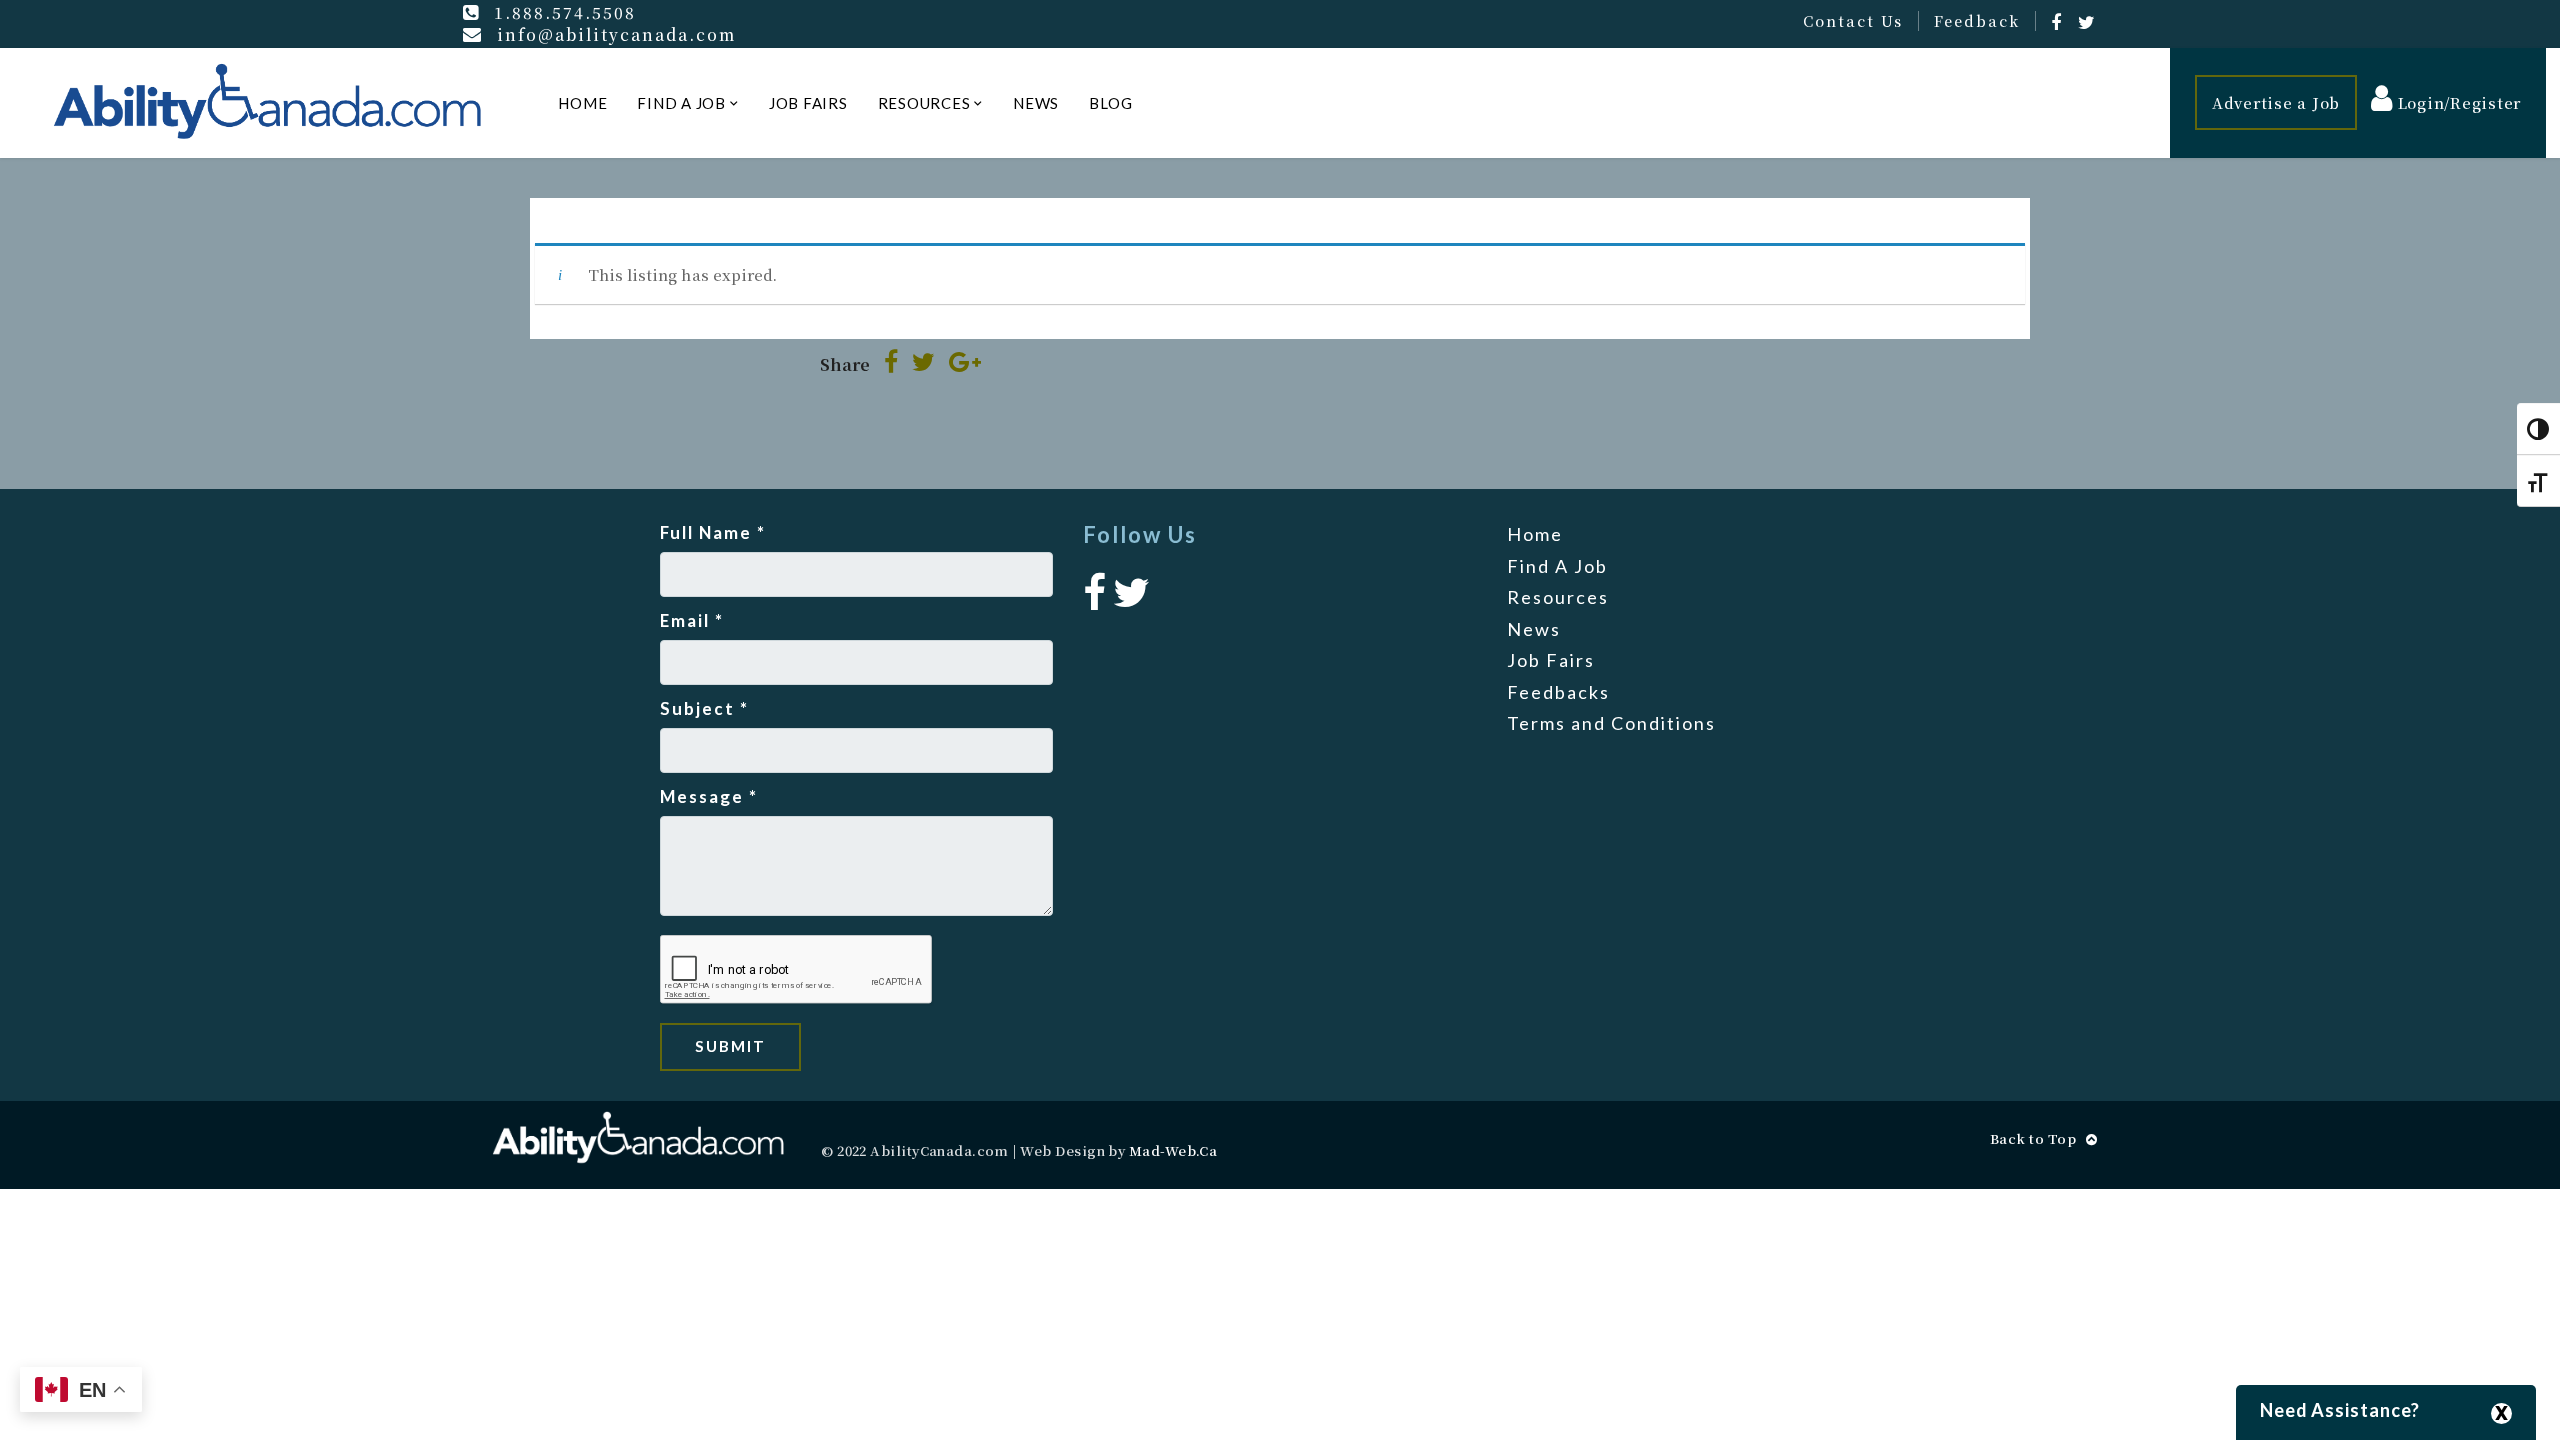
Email (692, 620)
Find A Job (681, 103)
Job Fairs (808, 103)
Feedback (1977, 21)
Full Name (713, 532)
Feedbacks (1558, 692)
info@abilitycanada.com (616, 34)
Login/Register (2457, 102)
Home (582, 103)
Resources (924, 103)
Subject (704, 708)
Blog (1110, 103)
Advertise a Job (2276, 102)
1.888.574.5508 (565, 12)
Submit (730, 1046)
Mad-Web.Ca (1173, 1150)
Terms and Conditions (1611, 723)
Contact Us (1853, 21)
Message (709, 796)
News (1036, 103)
